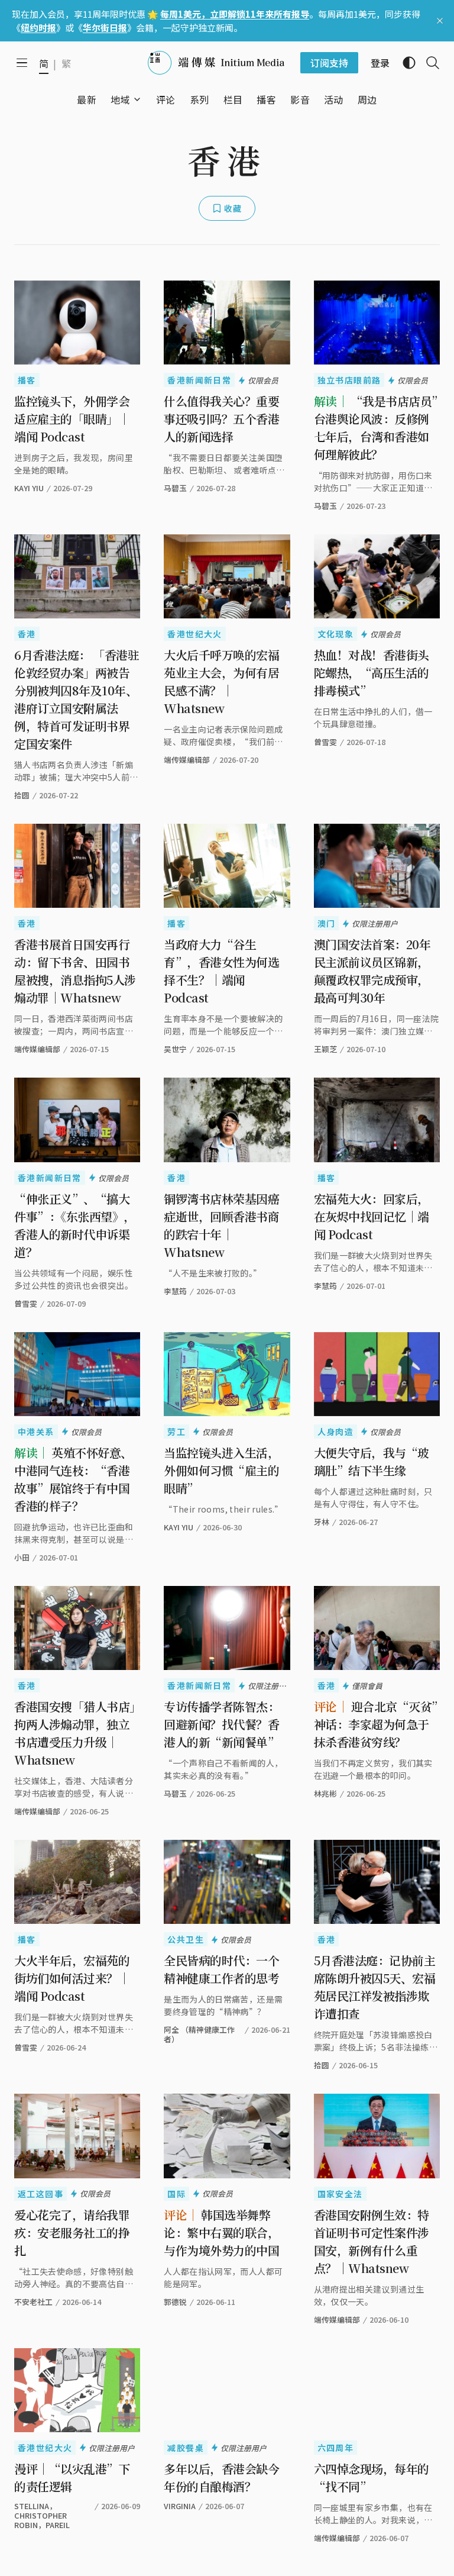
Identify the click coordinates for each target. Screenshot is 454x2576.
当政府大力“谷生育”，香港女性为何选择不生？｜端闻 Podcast (221, 971)
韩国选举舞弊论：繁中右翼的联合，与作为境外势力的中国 (221, 2232)
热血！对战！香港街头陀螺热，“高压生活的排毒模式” (372, 673)
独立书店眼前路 (349, 380)
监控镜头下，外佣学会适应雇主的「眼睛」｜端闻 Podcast (72, 419)
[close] (440, 21)
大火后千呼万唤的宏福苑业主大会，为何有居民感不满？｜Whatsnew (221, 681)
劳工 (176, 1432)
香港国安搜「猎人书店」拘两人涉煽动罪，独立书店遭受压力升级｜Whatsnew (75, 1733)
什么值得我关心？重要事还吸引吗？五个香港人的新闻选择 (221, 419)
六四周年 (336, 2448)
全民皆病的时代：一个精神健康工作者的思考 (221, 1969)
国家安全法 (340, 2194)
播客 (27, 380)
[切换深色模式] (404, 63)
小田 (22, 1557)
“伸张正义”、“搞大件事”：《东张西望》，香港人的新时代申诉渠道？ (75, 1225)
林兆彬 (325, 1793)
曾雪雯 (325, 742)
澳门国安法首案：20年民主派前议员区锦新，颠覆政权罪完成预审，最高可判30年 (372, 971)
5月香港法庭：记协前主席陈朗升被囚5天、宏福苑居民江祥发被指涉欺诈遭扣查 (375, 1987)
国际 (176, 2194)
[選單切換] (137, 99)
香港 (27, 634)
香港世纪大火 (194, 634)
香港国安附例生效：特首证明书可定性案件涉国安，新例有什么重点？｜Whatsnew (372, 2241)
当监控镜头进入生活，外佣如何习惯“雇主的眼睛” (221, 1470)
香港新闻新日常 (199, 380)
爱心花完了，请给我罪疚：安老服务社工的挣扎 (72, 2232)
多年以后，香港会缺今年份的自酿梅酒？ (221, 2477)
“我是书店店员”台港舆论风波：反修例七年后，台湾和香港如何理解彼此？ (376, 428)
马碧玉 (175, 488)
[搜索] (428, 63)
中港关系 (36, 1432)
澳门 (327, 923)
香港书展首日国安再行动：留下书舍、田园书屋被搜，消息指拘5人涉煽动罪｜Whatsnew (75, 971)
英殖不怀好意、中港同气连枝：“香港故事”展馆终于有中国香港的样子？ (73, 1479)
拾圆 (22, 795)
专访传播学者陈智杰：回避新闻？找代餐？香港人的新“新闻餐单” (221, 1724)
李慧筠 (175, 1291)
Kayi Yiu (179, 1527)
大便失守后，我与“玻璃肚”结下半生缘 (372, 1461)
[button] (120, 99)
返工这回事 (40, 2194)
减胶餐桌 (186, 2448)
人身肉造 (336, 1432)
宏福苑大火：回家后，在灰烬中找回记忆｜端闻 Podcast (372, 1216)
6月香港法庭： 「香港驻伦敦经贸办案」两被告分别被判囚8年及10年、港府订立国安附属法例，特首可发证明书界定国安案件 (77, 699)
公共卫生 (186, 1939)
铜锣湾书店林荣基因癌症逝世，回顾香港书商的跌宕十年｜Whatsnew (221, 1225)
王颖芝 (325, 1049)
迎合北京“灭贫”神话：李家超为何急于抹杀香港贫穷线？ (376, 1724)
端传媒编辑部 (187, 760)
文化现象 (336, 634)
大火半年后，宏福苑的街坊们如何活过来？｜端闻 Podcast (72, 1978)
